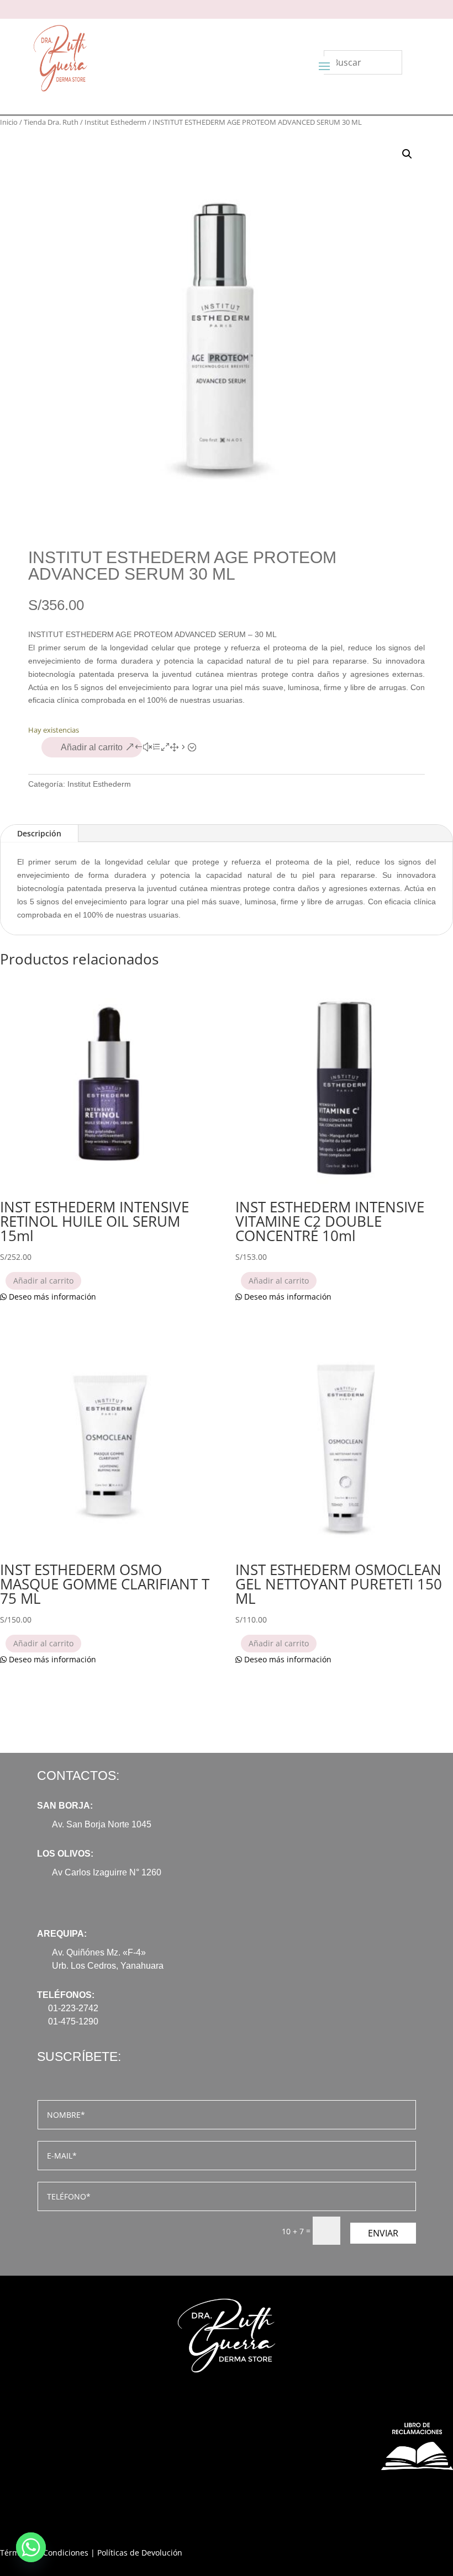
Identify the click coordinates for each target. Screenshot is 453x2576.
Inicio (9, 122)
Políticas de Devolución (140, 2553)
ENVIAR (383, 2233)
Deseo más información (51, 1297)
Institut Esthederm (115, 122)
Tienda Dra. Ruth (51, 122)
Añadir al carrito (92, 747)
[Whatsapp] (31, 2547)
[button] (407, 154)
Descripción (39, 833)
